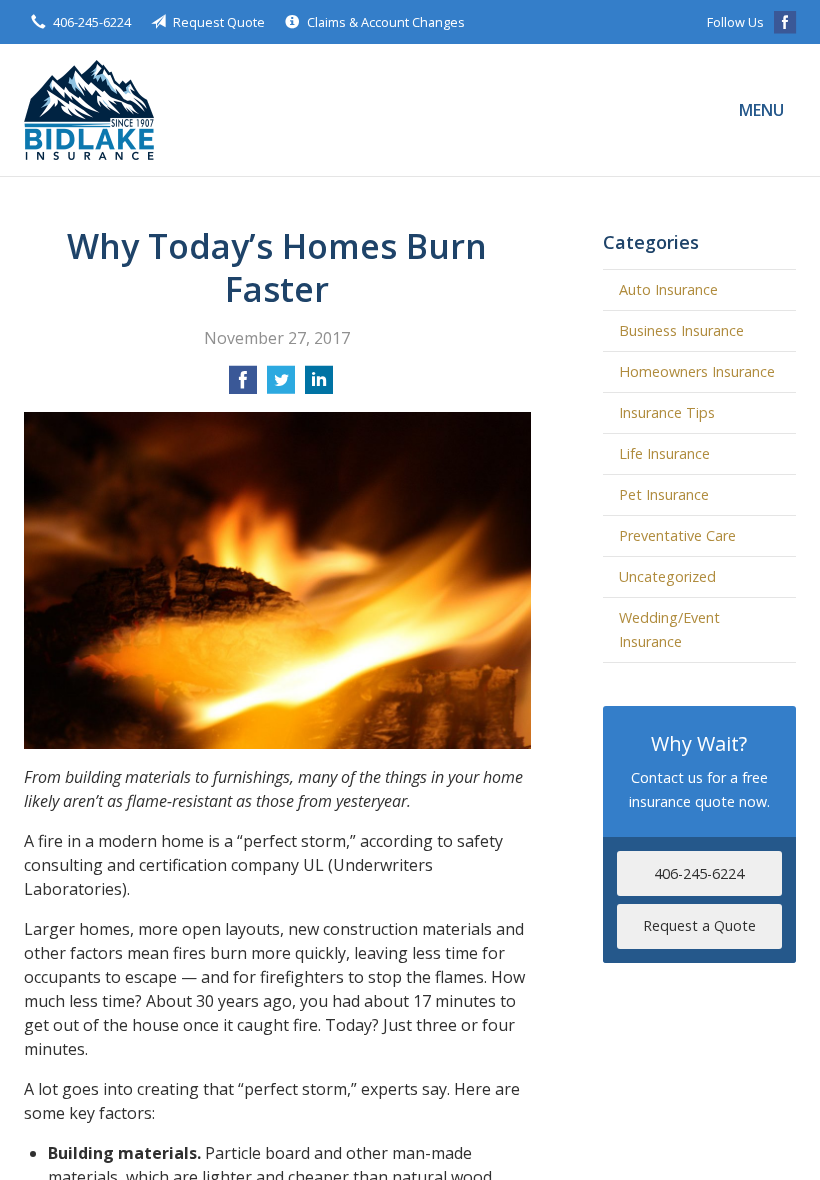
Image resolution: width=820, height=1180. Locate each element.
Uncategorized (667, 576)
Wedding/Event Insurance (669, 629)
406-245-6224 (92, 22)
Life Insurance (664, 453)
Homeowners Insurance (697, 371)
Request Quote (219, 22)
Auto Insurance (668, 289)
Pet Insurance (664, 494)
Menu (761, 110)
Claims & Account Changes (386, 22)
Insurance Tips (667, 412)
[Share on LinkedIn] (319, 386)
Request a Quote (699, 925)
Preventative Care (677, 535)
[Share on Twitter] (281, 386)
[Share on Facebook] (243, 386)
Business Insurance (681, 330)
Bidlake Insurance (89, 110)
